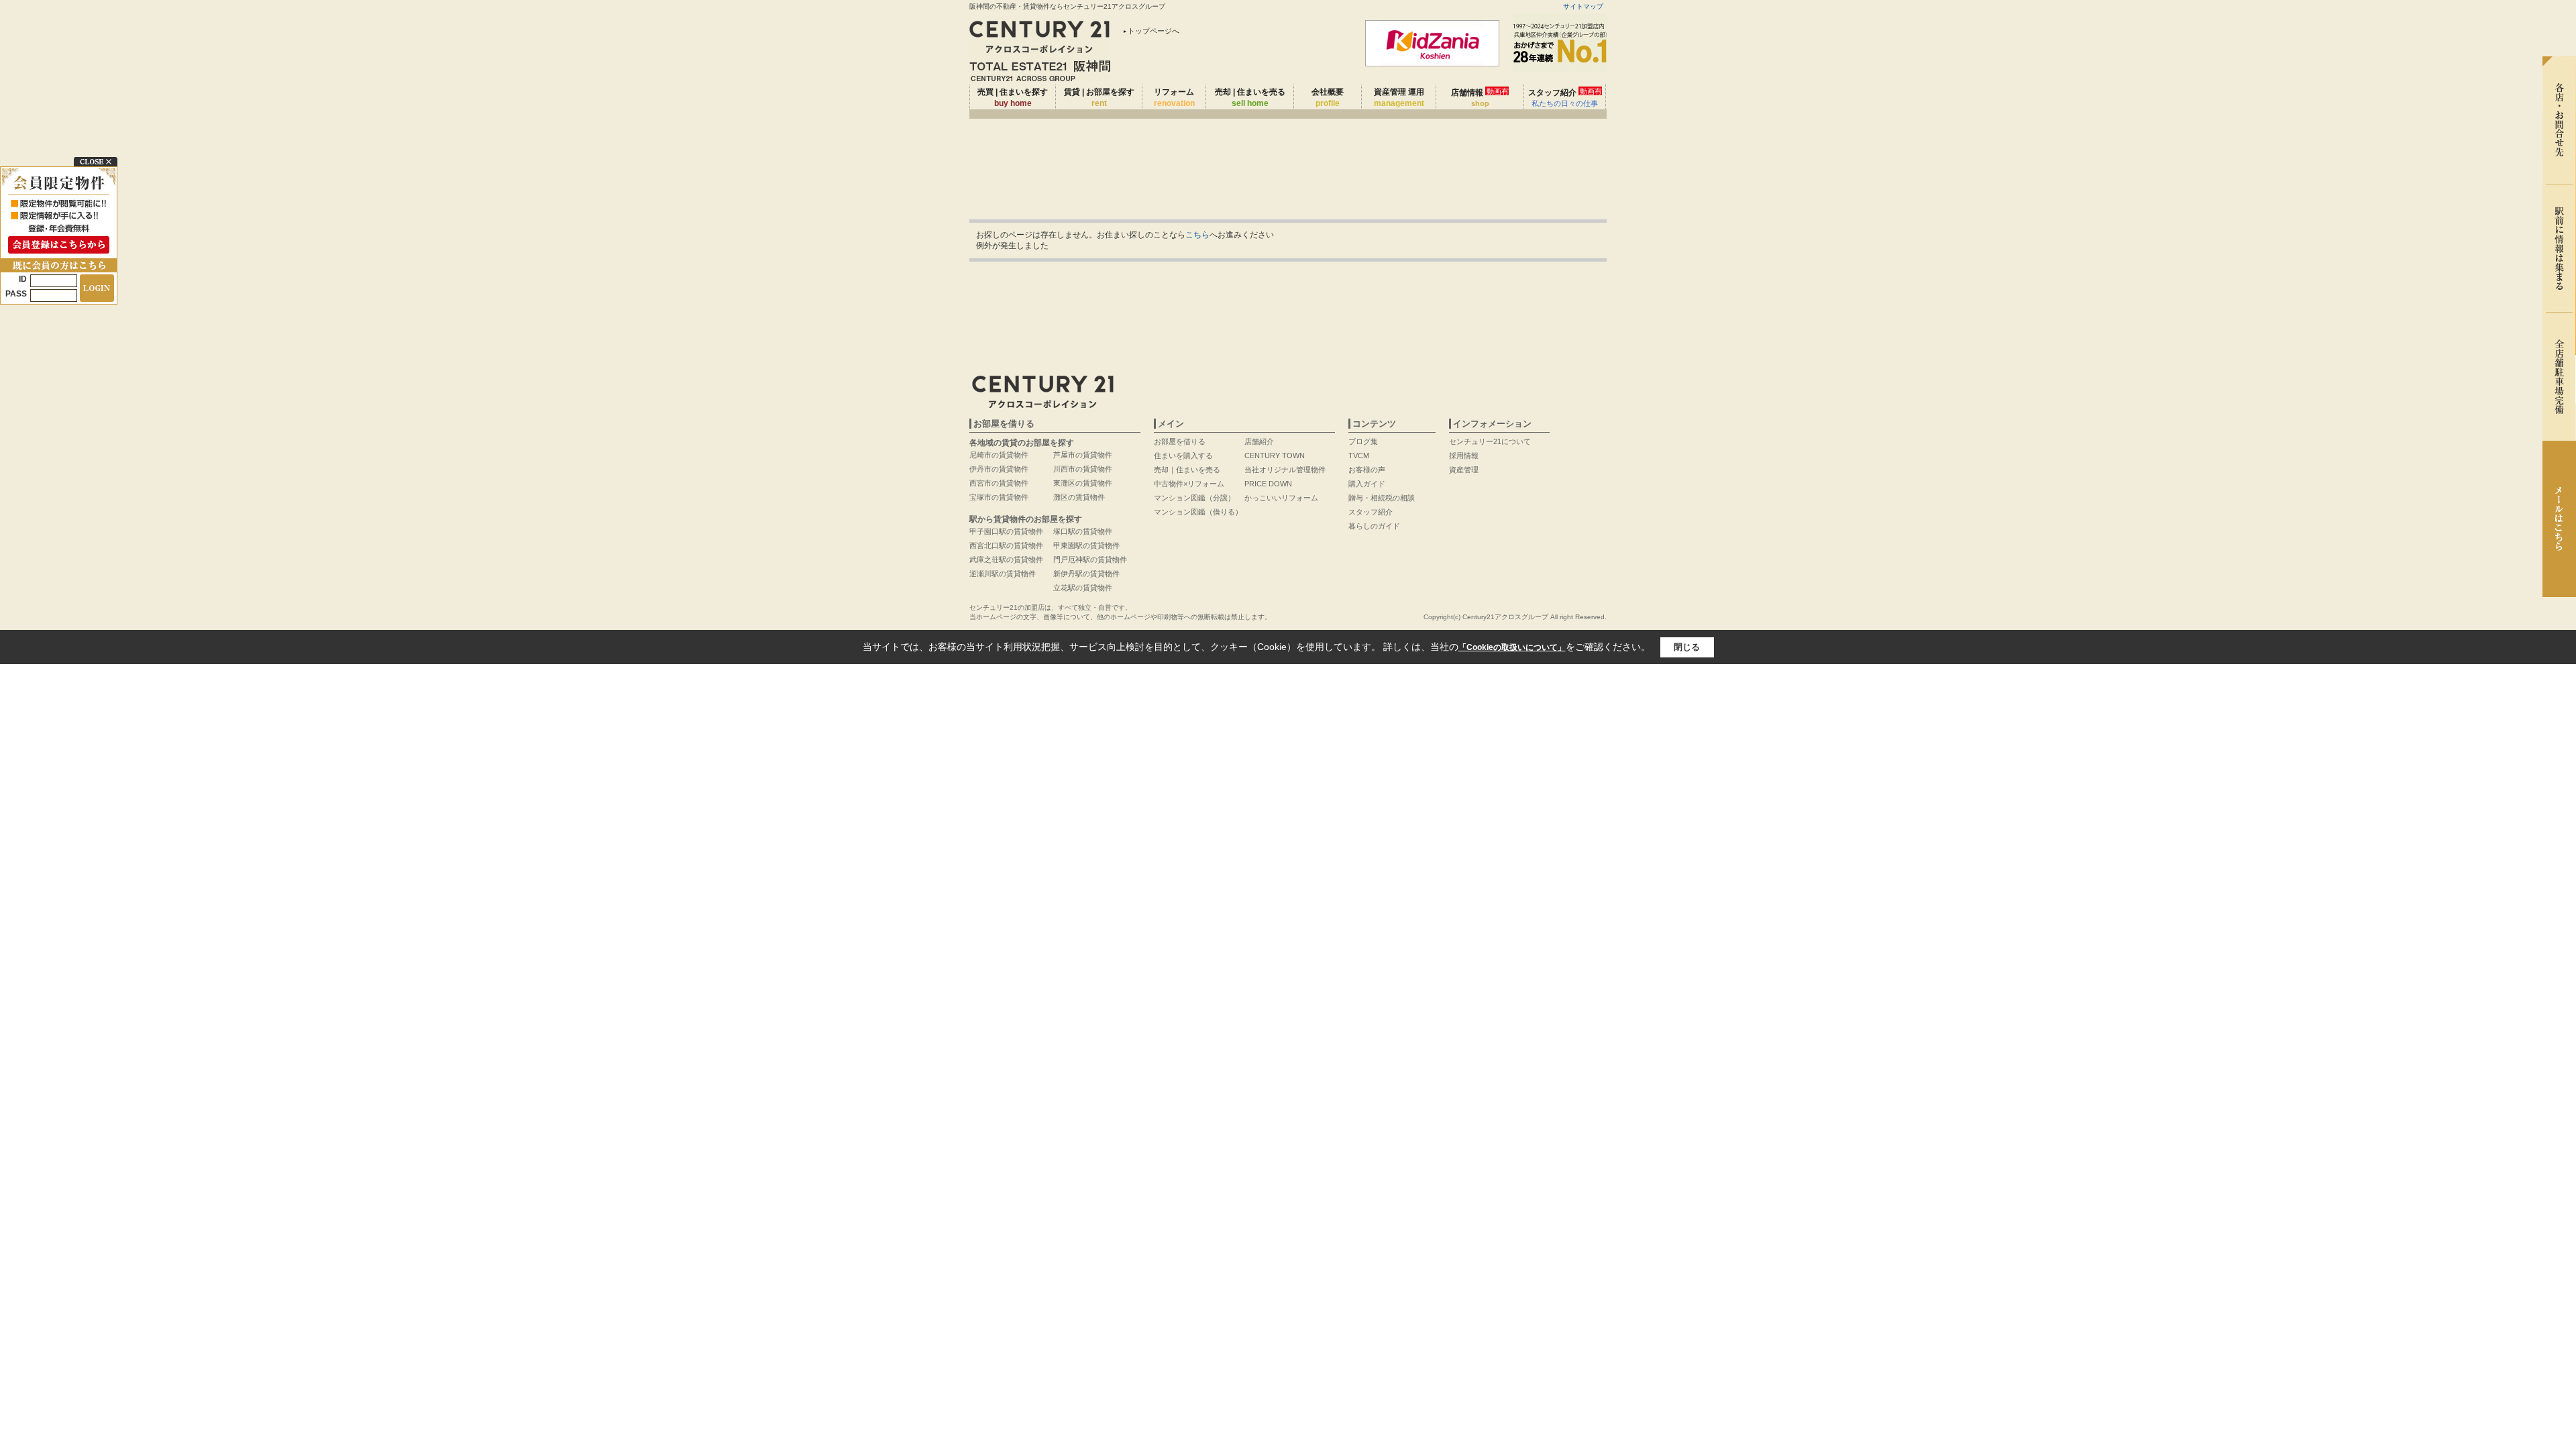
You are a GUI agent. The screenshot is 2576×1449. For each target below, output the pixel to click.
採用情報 (1464, 455)
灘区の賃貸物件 (1079, 497)
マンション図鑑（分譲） (1194, 498)
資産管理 (1464, 470)
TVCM (1359, 455)
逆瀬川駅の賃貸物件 (1003, 574)
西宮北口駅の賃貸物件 (1006, 545)
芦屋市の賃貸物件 (1083, 455)
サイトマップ (1583, 6)
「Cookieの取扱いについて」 (1512, 647)
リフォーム (1174, 98)
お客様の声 (1367, 470)
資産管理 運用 (1399, 98)
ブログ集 (1363, 441)
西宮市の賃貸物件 (999, 483)
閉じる (1687, 647)
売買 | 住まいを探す (1013, 98)
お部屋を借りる (1180, 441)
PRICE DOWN (1268, 484)
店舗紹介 (1259, 441)
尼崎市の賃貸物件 (999, 455)
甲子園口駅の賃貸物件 (1006, 531)
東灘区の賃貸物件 (1083, 483)
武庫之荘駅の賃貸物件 (1006, 559)
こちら (1197, 235)
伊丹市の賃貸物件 (999, 469)
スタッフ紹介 (1565, 97)
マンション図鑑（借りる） (1198, 512)
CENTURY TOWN (1275, 455)
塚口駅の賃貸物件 (1083, 531)
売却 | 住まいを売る (1250, 98)
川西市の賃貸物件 (1083, 469)
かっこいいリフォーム (1281, 498)
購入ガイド (1367, 484)
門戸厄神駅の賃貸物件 (1090, 559)
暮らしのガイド (1374, 526)
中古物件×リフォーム (1189, 484)
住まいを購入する (1183, 455)
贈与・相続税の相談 (1382, 498)
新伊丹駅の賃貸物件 (1086, 574)
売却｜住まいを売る (1187, 470)
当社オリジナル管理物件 (1285, 470)
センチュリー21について (1490, 441)
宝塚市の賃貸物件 (999, 497)
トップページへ (1153, 31)
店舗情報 (1480, 97)
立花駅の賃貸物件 (1083, 588)
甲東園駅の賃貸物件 (1086, 545)
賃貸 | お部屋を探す (1099, 98)
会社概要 (1328, 98)
